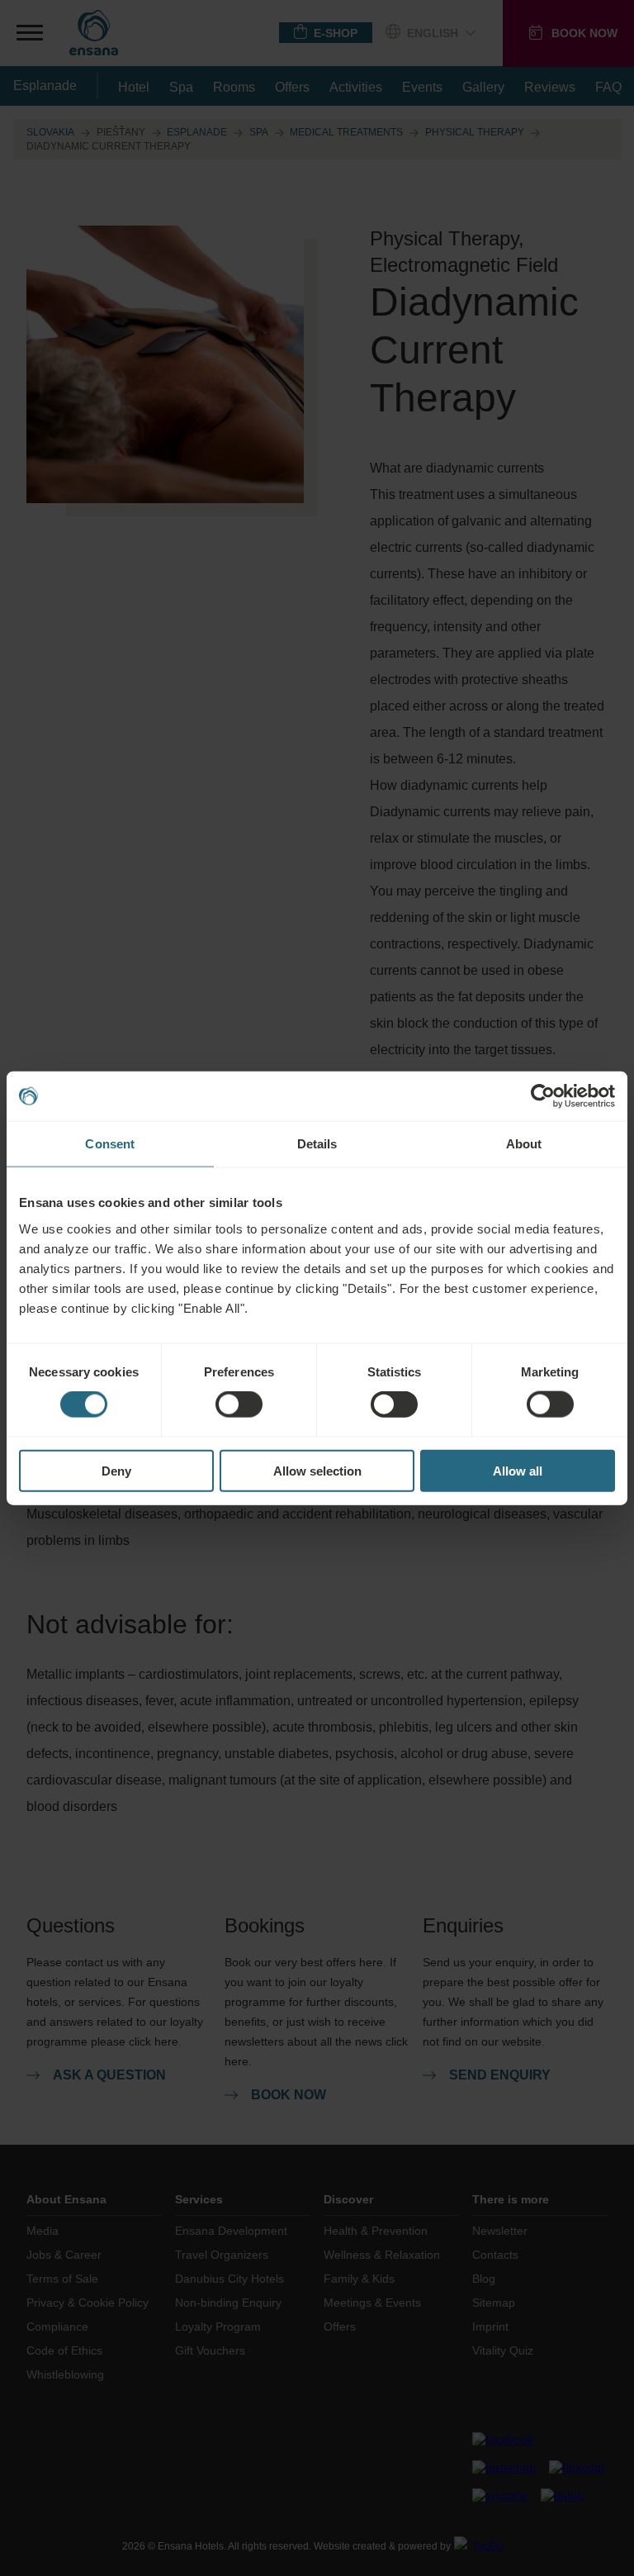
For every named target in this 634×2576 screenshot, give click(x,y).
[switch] (239, 1404)
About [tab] (524, 1144)
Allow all (518, 1470)
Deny (116, 1470)
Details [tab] (317, 1144)
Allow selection (317, 1470)
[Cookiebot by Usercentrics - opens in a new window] (543, 1096)
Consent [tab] (110, 1144)
